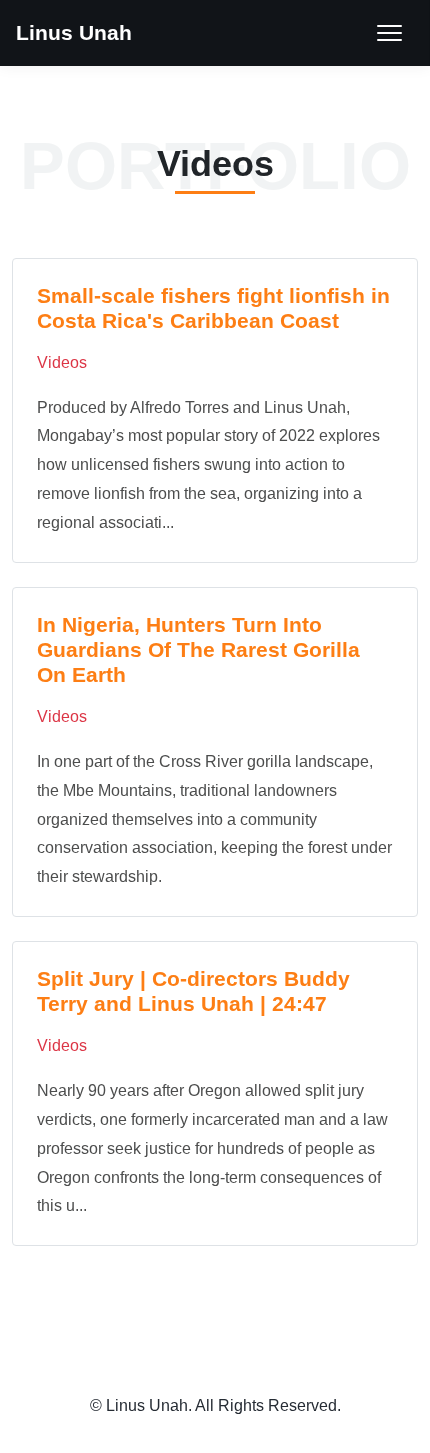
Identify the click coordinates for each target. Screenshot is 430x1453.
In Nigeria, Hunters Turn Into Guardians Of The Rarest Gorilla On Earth (198, 649)
